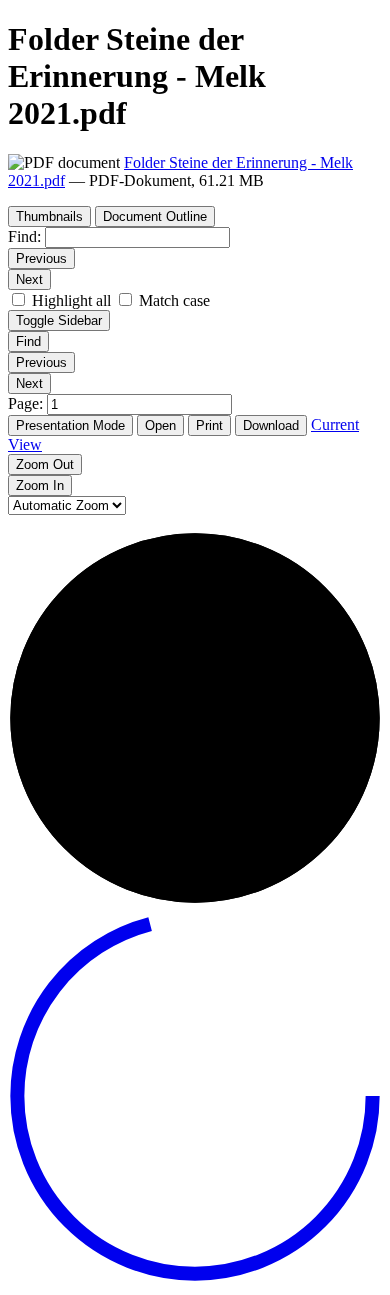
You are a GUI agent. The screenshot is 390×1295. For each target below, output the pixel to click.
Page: (27, 403)
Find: (24, 236)
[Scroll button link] (195, 1277)
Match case (174, 300)
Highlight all (71, 300)
